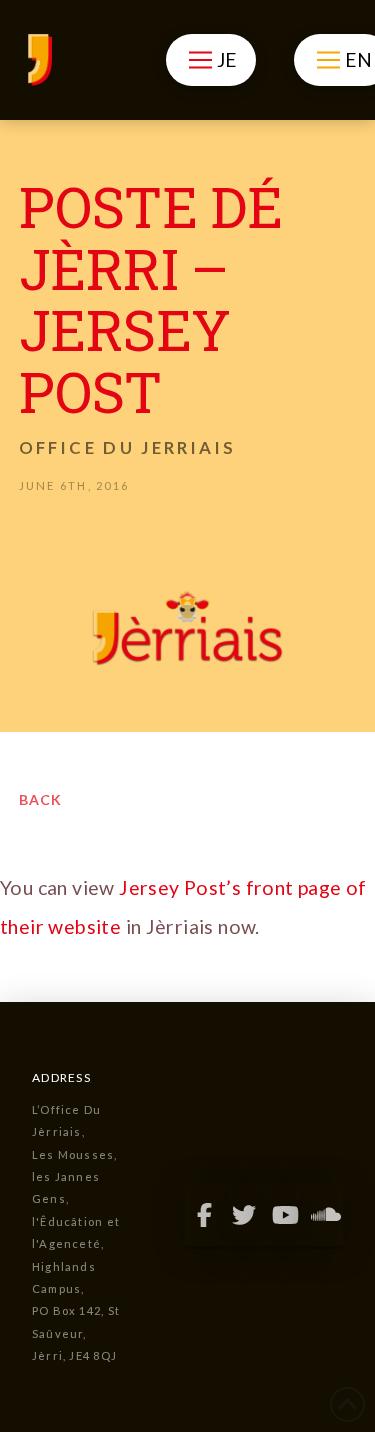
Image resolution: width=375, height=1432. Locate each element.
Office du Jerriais (127, 447)
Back (40, 799)
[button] (210, 60)
